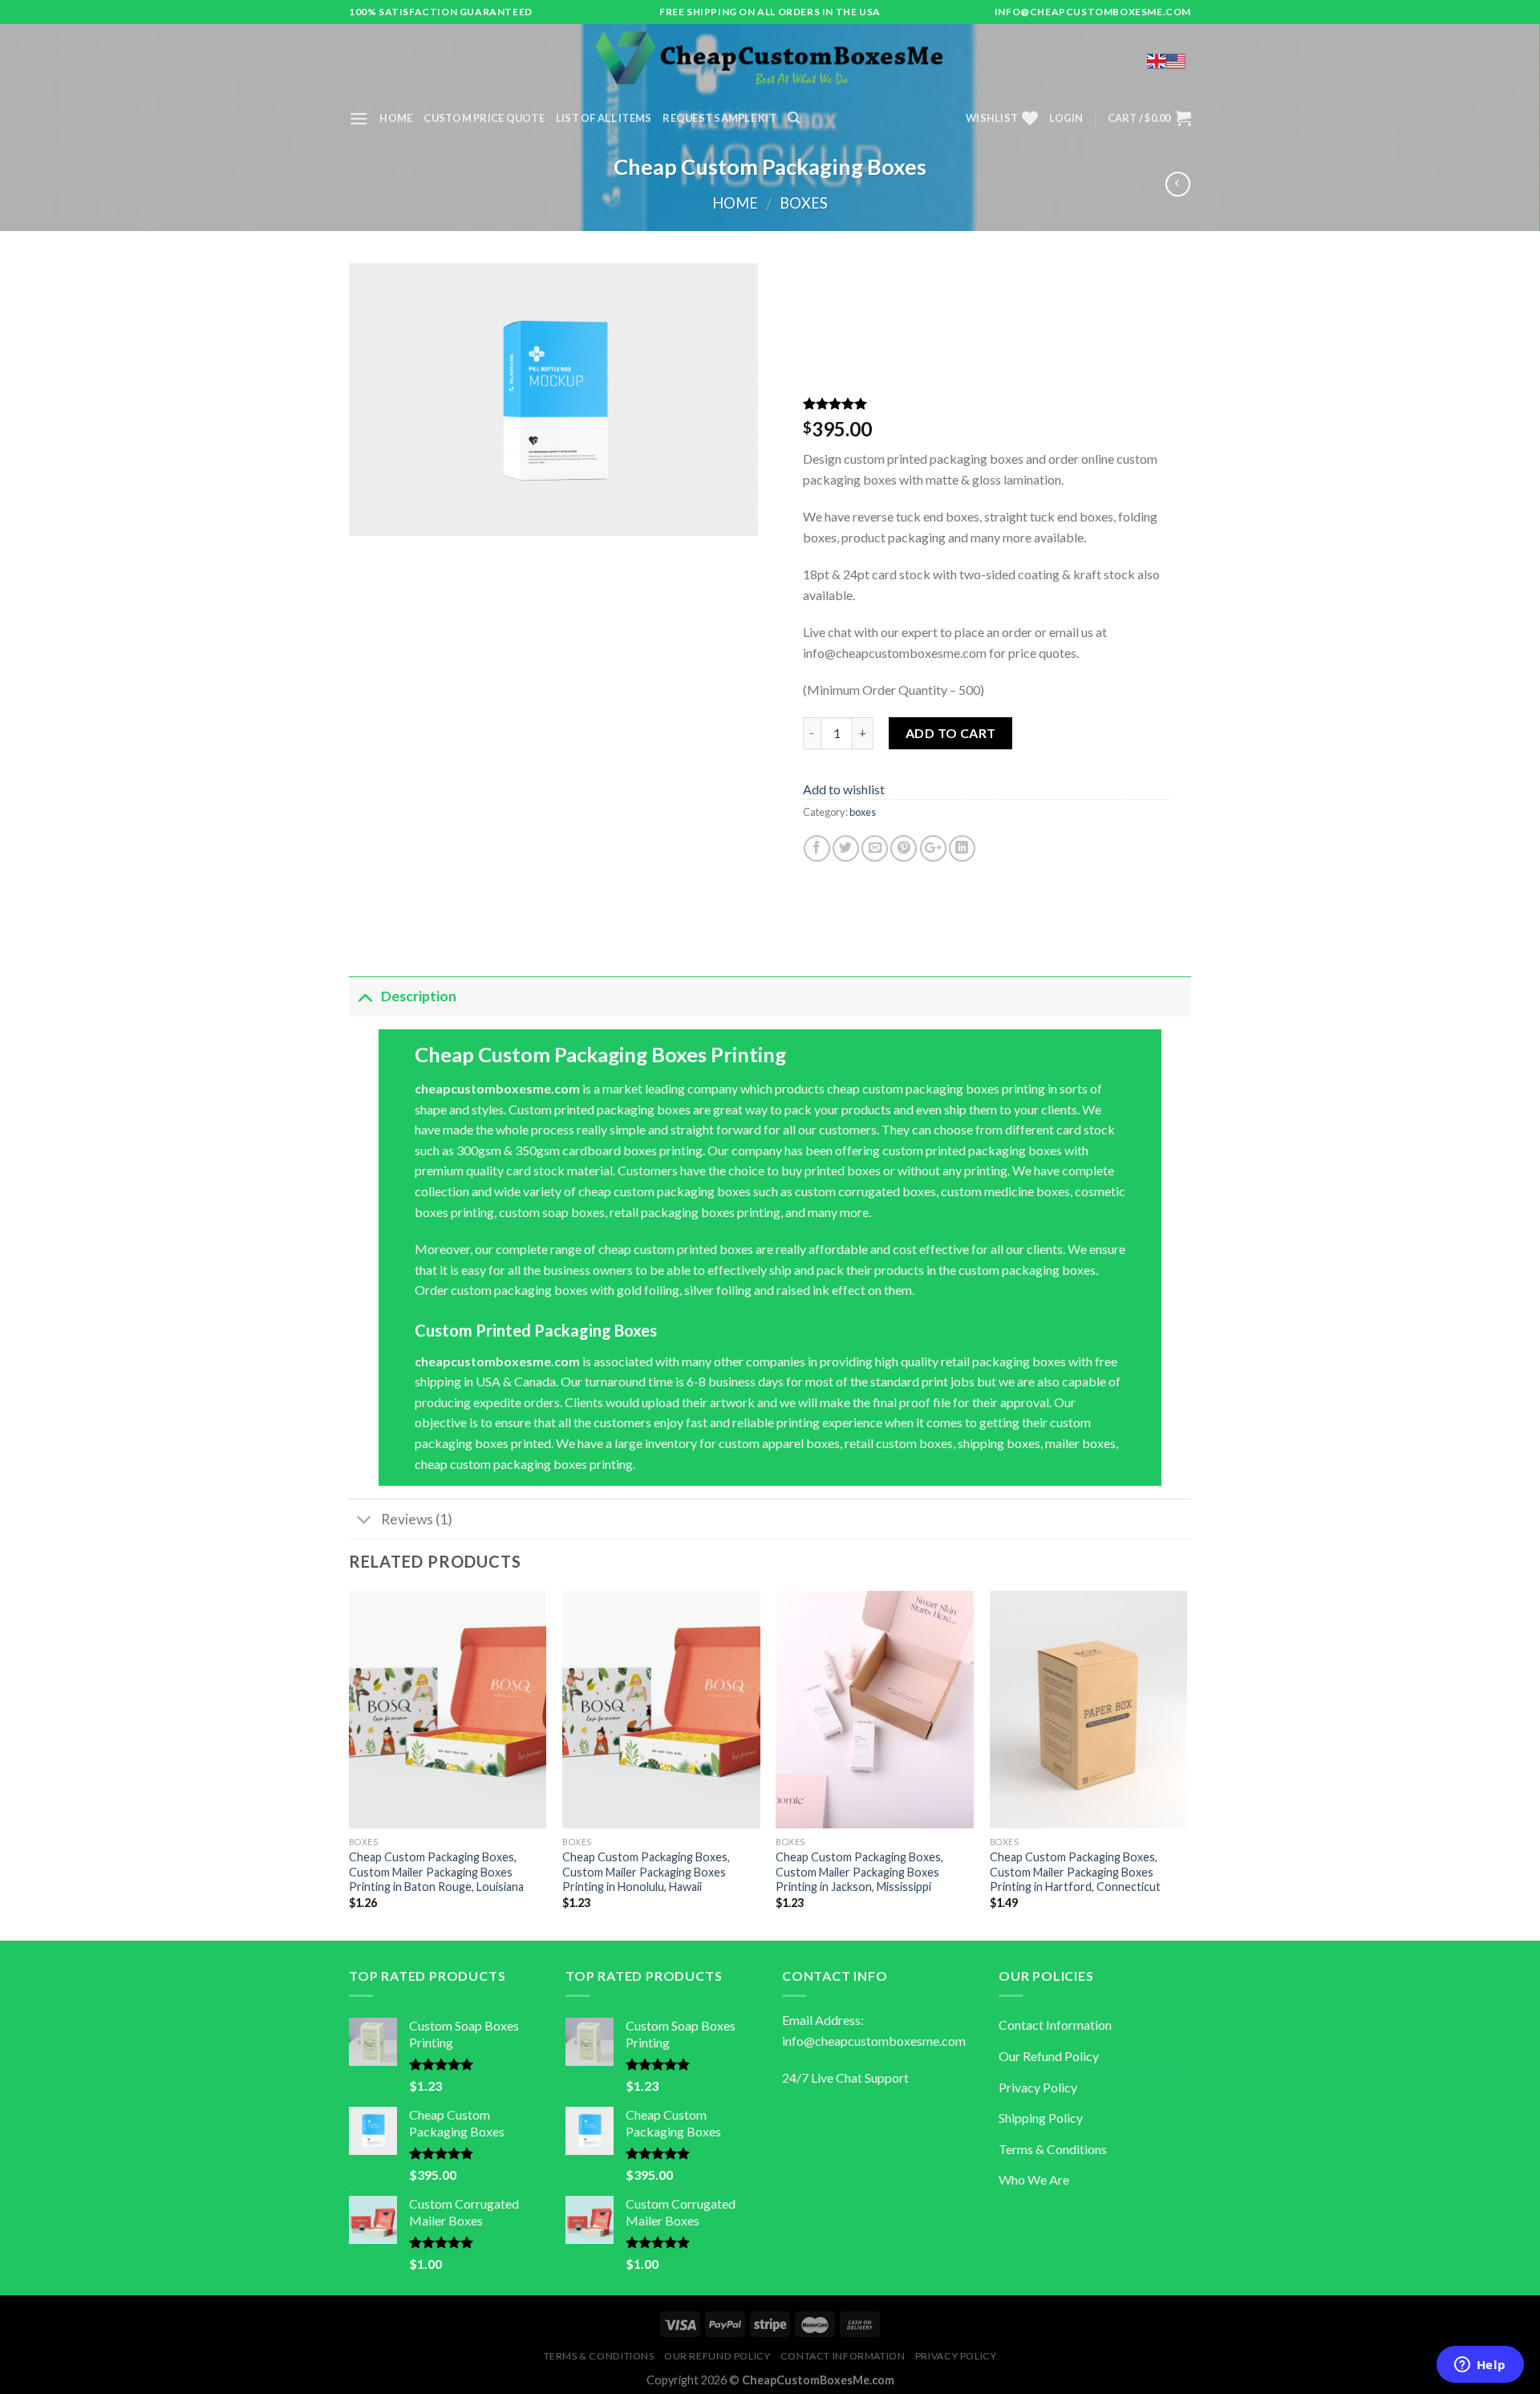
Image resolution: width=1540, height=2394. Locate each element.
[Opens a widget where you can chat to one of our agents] (1480, 2366)
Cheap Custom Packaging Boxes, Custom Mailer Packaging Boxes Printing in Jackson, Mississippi (859, 1872)
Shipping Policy (1041, 2118)
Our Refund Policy (1049, 2056)
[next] (1186, 1764)
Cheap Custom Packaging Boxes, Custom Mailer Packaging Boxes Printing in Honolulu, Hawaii (646, 1872)
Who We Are (1034, 2179)
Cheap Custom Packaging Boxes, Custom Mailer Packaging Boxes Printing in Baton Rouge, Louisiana (436, 1872)
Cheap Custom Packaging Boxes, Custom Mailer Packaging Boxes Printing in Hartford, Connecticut (1075, 1872)
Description (419, 996)
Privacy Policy (1038, 2087)
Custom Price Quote (484, 118)
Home (396, 118)
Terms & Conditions (1053, 2149)
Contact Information (1055, 2025)
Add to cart (951, 733)
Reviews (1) (417, 1519)
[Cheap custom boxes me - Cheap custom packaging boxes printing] (770, 60)
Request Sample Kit (719, 118)
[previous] (350, 1764)
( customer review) (857, 406)
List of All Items (604, 118)
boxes (804, 203)
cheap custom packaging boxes (501, 1464)
